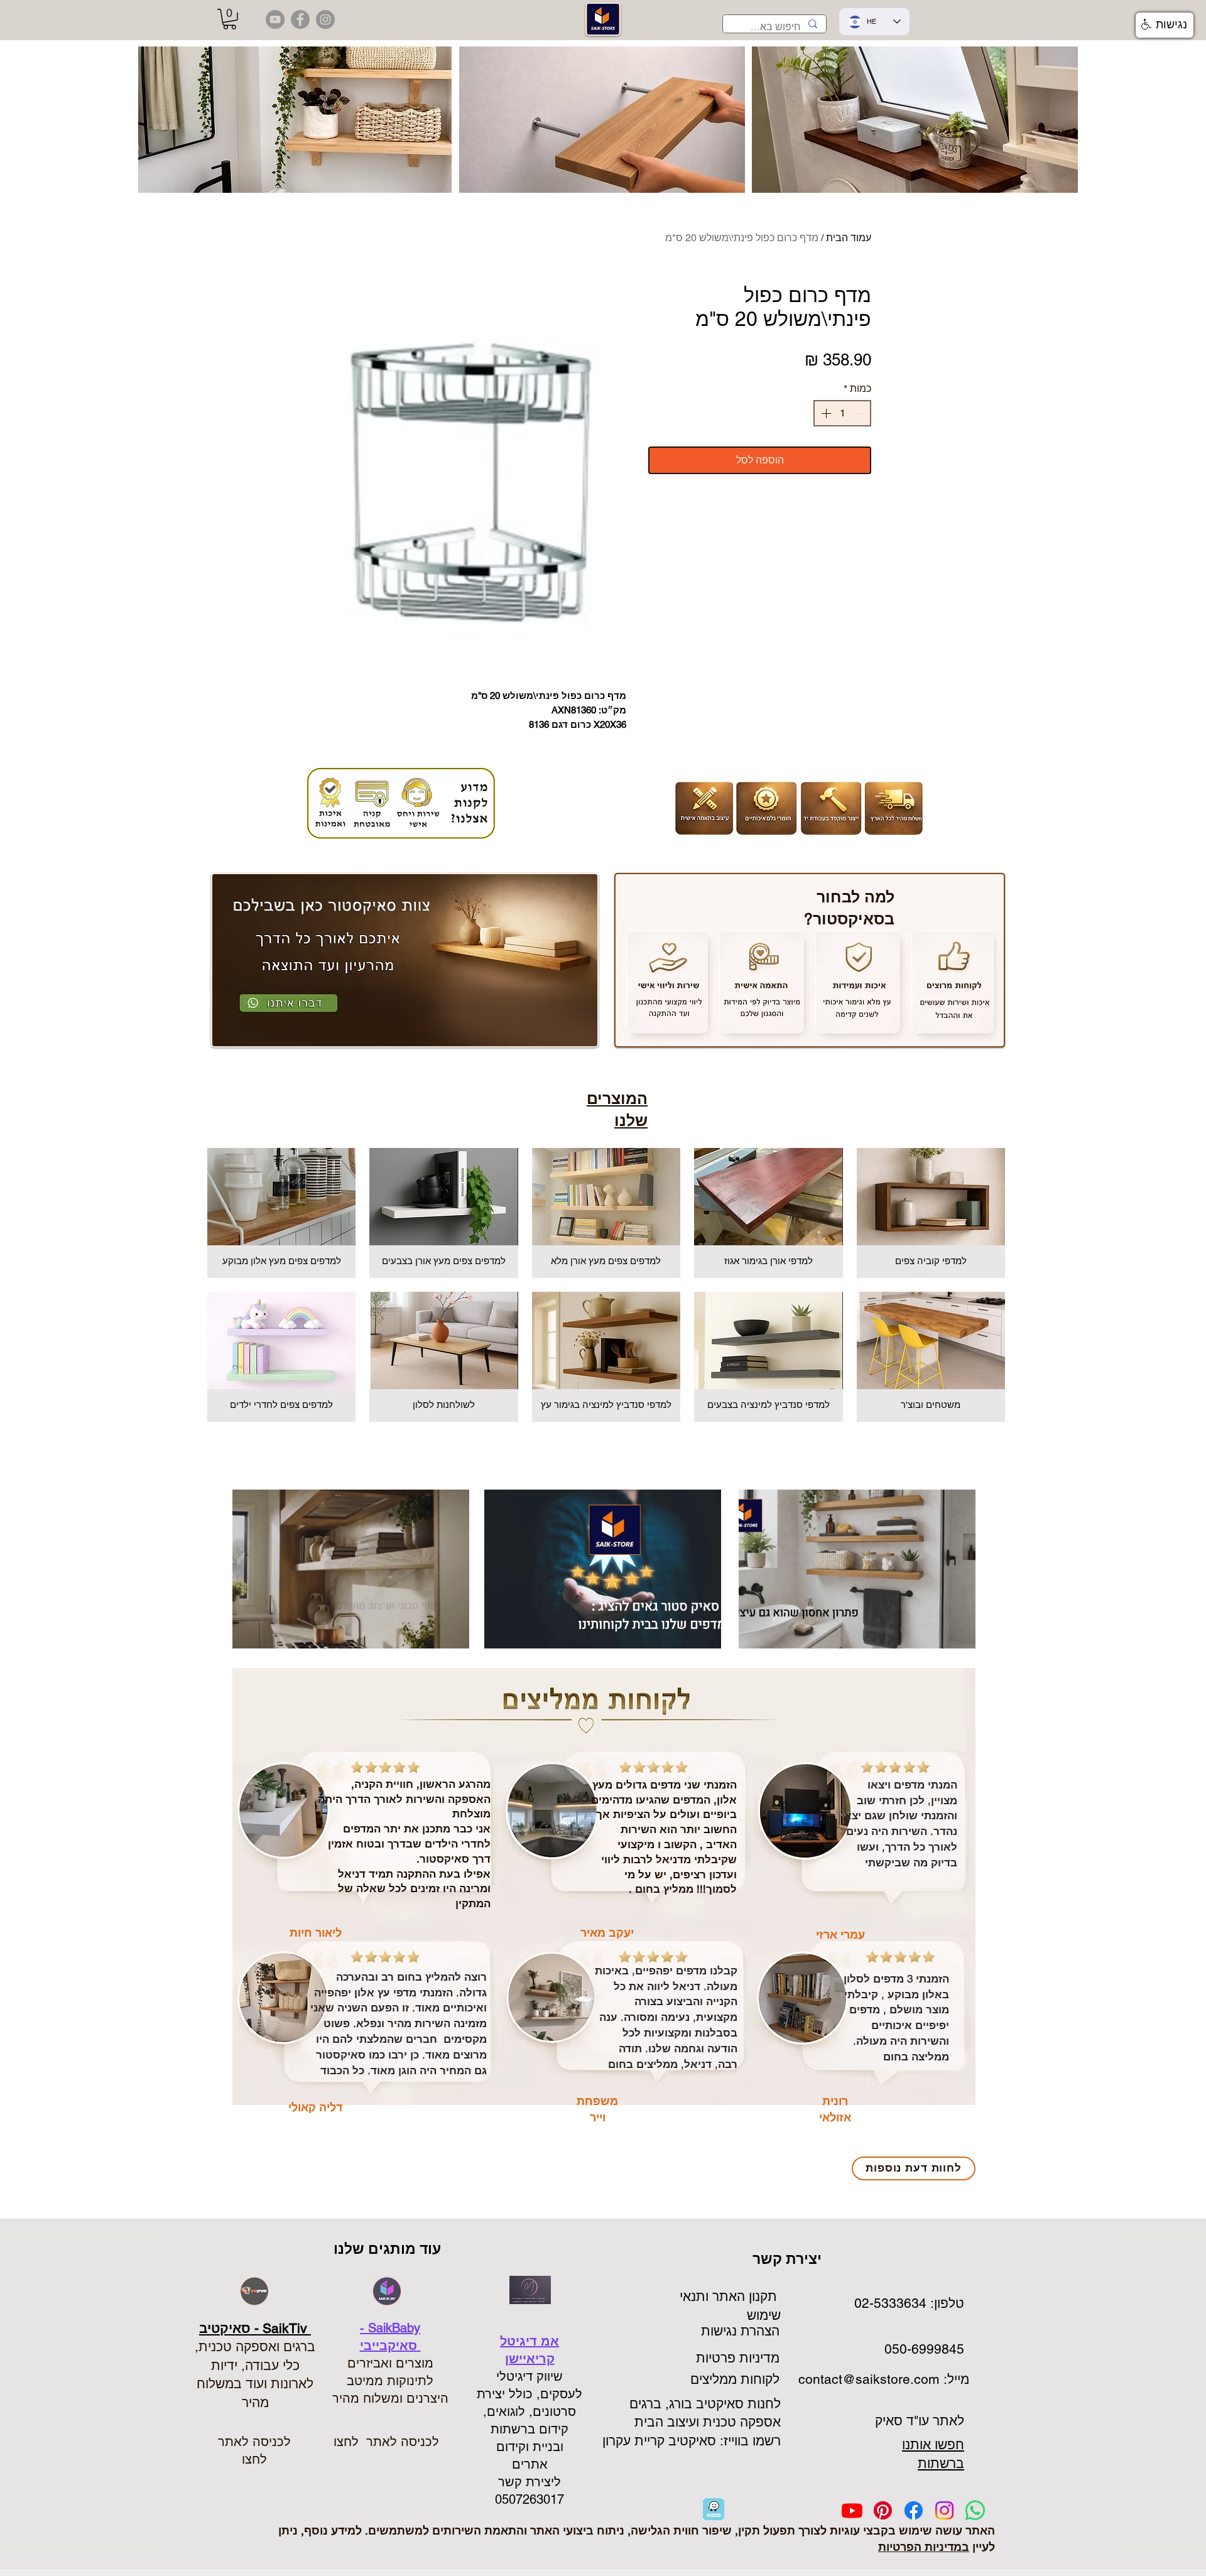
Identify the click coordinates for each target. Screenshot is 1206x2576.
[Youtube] (852, 2510)
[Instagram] (944, 2510)
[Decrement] (860, 413)
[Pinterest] (883, 2510)
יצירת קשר (789, 2259)
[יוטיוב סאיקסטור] (275, 19)
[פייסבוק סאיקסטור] (300, 19)
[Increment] (825, 413)
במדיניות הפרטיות (924, 2547)
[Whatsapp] (975, 2510)
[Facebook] (914, 2510)
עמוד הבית (849, 238)
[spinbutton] (842, 413)
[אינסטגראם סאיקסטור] (325, 19)
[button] (230, 19)
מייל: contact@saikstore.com (882, 2379)
